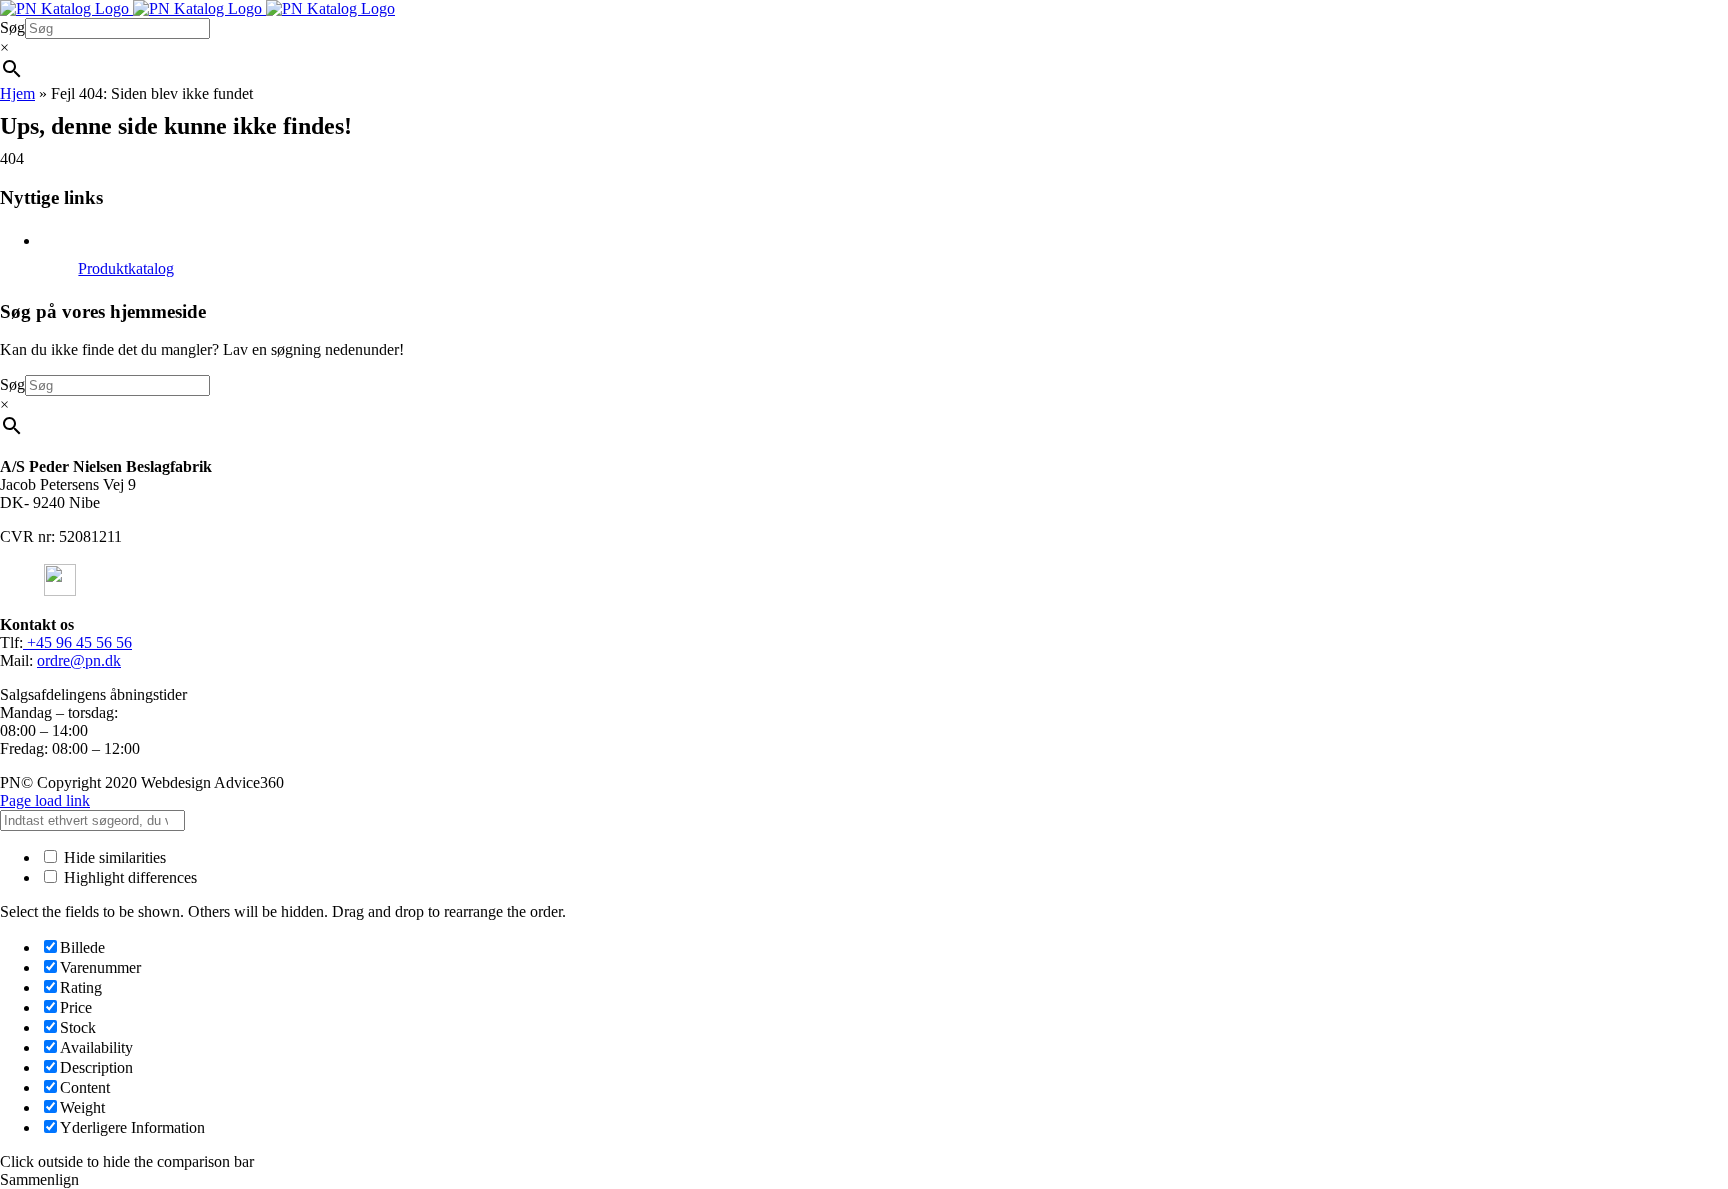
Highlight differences (128, 877)
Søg (12, 27)
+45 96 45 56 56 (77, 642)
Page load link (45, 800)
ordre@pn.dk (79, 660)
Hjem (17, 93)
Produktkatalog (126, 268)
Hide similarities (113, 857)
